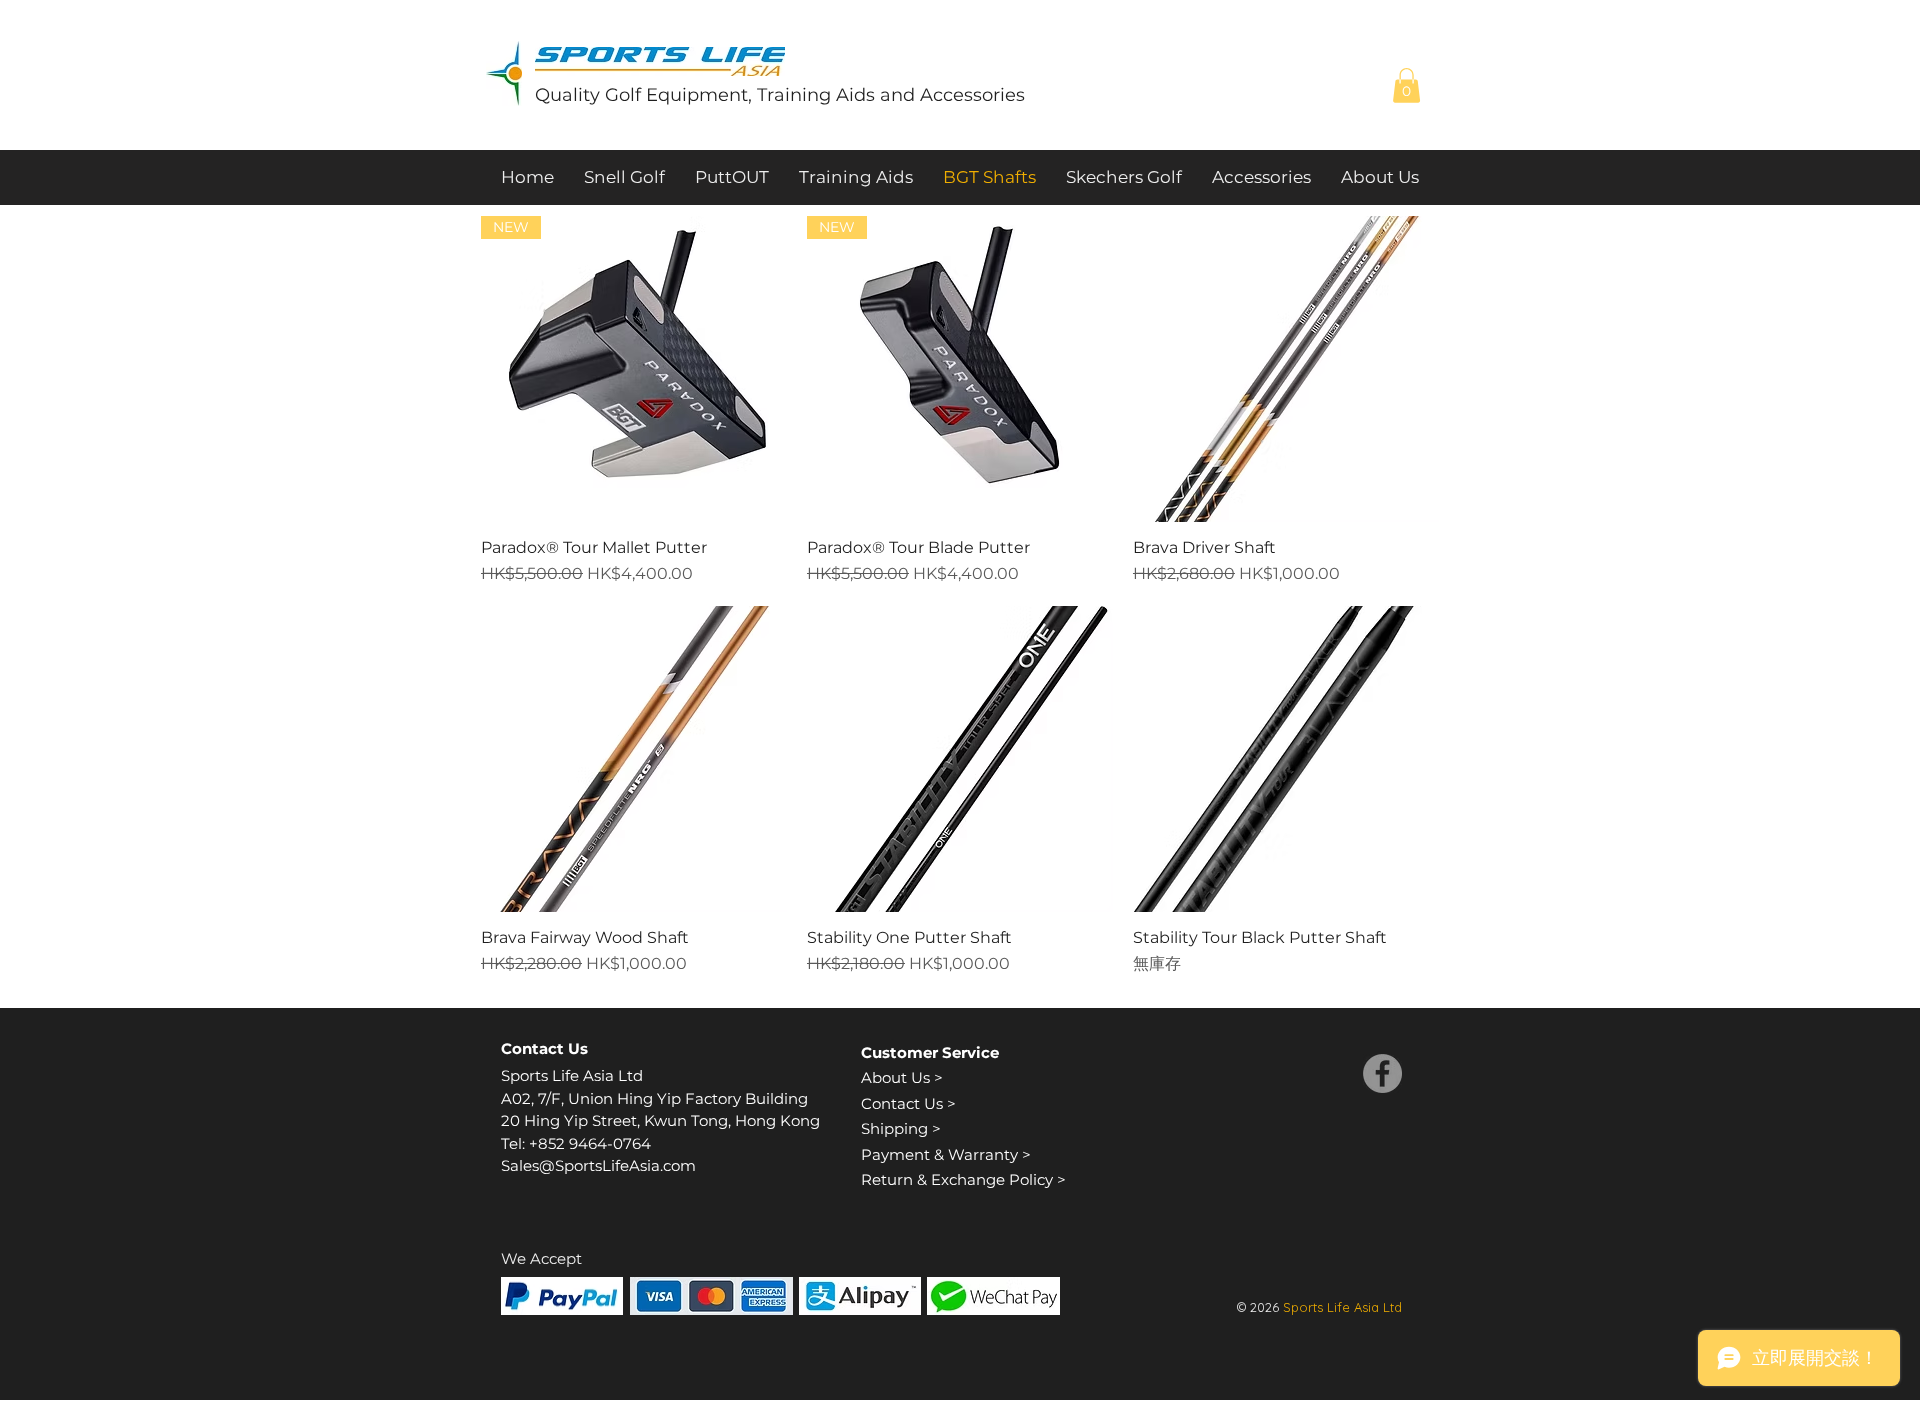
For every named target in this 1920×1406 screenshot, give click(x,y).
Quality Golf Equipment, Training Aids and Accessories (780, 95)
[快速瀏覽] (1286, 369)
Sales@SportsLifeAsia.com (598, 1165)
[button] (1406, 85)
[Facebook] (1382, 1073)
